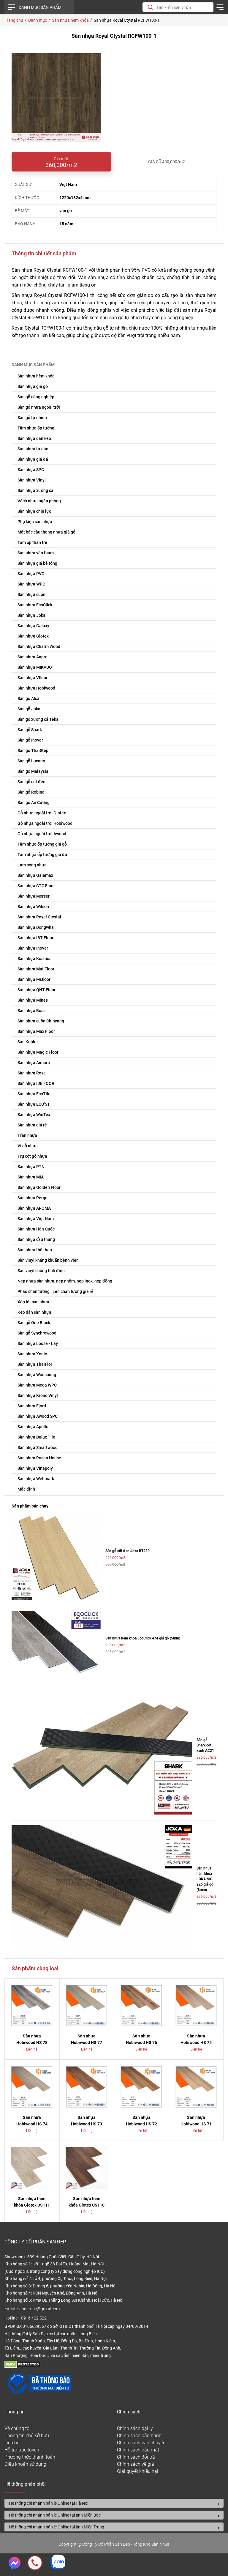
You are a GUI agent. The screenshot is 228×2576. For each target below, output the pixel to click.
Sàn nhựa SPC (31, 470)
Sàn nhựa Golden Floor (39, 1187)
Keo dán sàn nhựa (34, 1312)
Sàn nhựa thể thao (35, 1250)
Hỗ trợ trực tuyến (22, 2450)
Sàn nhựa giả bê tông (37, 563)
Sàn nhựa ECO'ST (34, 1104)
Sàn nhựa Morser (34, 896)
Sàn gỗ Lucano (31, 761)
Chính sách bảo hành (139, 2436)
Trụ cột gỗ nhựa (32, 1156)
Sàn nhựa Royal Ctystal (39, 917)
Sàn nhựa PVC (31, 574)
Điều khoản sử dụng (25, 2464)
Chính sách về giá (136, 2464)
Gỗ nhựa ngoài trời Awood (42, 834)
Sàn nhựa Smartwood (38, 1447)
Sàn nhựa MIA (31, 1177)
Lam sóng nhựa (32, 865)
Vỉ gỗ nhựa (28, 1146)
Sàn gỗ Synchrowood (37, 1333)
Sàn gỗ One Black (34, 1323)
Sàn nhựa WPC (31, 584)
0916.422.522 (34, 2318)
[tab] (114, 2503)
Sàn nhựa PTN (31, 1167)
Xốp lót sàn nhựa (33, 1302)
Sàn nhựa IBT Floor (35, 938)
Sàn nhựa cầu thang (36, 1239)
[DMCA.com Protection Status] (22, 2366)
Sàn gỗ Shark (30, 730)
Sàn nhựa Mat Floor (36, 969)
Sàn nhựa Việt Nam (36, 1219)
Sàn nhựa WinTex (34, 1115)
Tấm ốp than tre (32, 542)
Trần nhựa (27, 1135)
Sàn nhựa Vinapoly (35, 1468)
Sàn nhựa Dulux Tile (36, 1437)
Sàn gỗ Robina (31, 792)
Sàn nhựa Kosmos (34, 959)
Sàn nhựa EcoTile (34, 1094)
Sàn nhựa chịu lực (34, 511)
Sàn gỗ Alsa (28, 698)
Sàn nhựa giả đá (33, 459)
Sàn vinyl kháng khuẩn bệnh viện (48, 1260)
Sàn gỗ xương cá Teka (38, 719)
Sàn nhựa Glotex (33, 636)
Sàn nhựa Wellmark (36, 1479)
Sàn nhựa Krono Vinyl (38, 1395)
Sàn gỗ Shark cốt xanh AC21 (205, 1745)
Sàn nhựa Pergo (33, 1198)
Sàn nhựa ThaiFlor (35, 1364)
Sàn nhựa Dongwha (36, 927)
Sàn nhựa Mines (33, 1000)
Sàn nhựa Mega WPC (37, 1385)
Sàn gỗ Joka (29, 709)
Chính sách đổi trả (136, 2457)
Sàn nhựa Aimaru (34, 1063)
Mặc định (26, 1489)
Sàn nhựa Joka (31, 615)
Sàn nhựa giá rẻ (32, 1125)
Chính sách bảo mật (138, 2450)
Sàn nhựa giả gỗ (33, 386)
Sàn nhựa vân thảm (36, 553)
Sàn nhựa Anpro (33, 657)
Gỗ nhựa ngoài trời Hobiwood (45, 823)
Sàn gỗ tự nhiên (32, 418)
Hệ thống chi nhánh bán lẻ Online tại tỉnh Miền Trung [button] (57, 2527)
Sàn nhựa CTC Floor (36, 886)
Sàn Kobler (28, 1042)
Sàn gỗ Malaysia (33, 771)
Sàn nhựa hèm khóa (36, 376)
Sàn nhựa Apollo (33, 1427)
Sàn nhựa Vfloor (33, 678)
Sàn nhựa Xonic (32, 1354)
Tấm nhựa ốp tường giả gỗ (42, 844)
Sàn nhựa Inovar (33, 948)
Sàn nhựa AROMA (34, 1208)
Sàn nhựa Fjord (32, 1406)
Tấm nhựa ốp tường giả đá (42, 855)
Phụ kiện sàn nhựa (35, 522)
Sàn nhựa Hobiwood (36, 688)
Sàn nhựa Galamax (35, 875)
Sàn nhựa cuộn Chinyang (41, 1021)
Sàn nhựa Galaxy (33, 626)
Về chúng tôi (18, 2428)
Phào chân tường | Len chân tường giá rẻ (56, 1291)
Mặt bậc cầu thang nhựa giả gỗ (46, 532)
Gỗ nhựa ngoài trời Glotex (42, 813)
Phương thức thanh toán (30, 2457)
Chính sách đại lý (135, 2428)
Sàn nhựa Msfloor (34, 979)
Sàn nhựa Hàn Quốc (36, 1229)
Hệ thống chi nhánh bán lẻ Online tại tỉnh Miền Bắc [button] (55, 2515)
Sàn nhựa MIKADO (35, 667)
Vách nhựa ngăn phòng (39, 501)
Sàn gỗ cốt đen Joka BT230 (128, 1551)
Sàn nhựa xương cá (35, 490)
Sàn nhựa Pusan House (39, 1458)
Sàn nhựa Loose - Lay (38, 1343)
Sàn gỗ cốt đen (31, 782)
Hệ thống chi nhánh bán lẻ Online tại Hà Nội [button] (49, 2503)
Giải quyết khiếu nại (138, 2471)
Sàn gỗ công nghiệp (36, 397)
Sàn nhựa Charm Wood (39, 646)
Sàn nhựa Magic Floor (38, 1052)
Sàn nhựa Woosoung (37, 1375)
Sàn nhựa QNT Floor (37, 990)
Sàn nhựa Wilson (33, 907)
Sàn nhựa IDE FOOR (36, 1083)
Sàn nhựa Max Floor (36, 1031)
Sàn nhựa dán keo (34, 438)
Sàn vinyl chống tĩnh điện (41, 1271)
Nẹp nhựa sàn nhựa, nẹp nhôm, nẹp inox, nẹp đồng (65, 1281)
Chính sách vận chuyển (141, 2443)
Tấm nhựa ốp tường (36, 428)
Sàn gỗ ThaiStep (33, 750)
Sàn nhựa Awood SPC (38, 1416)
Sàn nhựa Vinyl (32, 480)
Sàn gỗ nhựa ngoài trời (39, 407)
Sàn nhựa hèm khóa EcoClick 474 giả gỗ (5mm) (143, 1638)
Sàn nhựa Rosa (32, 1073)
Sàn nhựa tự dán (33, 449)
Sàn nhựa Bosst (32, 1011)
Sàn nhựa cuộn (31, 594)
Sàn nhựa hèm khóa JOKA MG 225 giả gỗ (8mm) (205, 1879)
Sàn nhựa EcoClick (35, 605)
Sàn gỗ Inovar (30, 740)
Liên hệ (12, 2443)
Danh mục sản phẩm (40, 7)
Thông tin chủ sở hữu (27, 2436)
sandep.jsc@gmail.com (38, 2309)
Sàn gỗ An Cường (34, 802)
